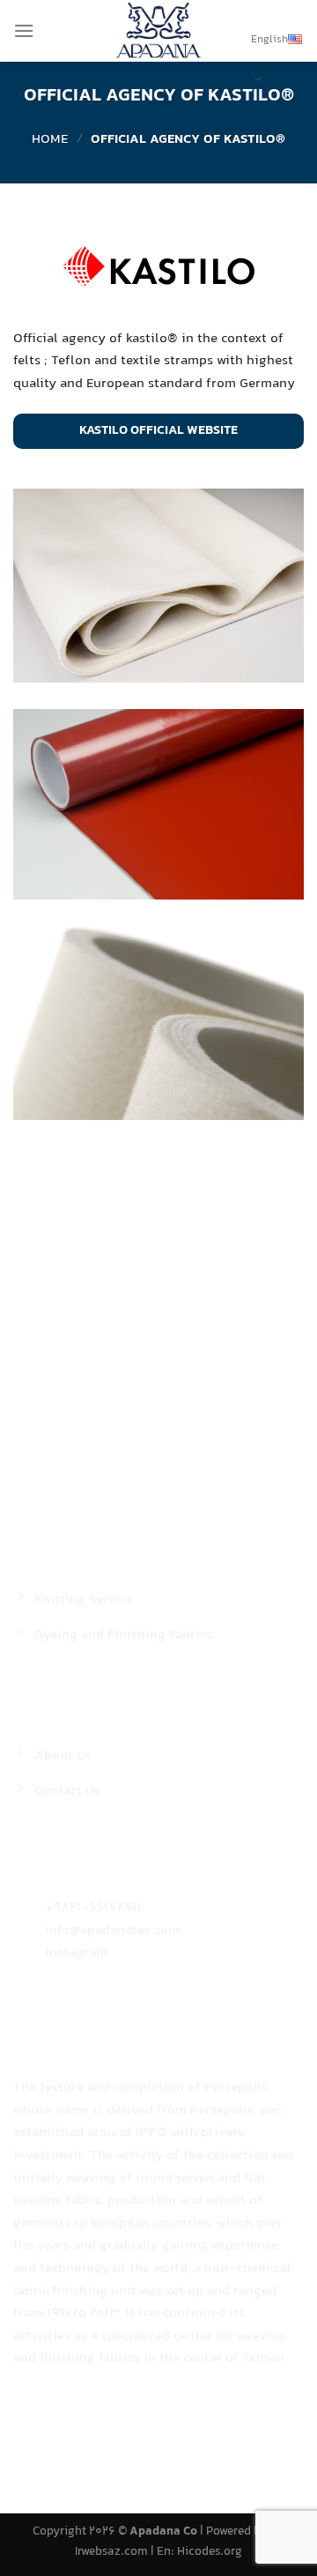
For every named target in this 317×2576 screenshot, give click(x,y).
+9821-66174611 (93, 1908)
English (269, 40)
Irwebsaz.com (111, 2552)
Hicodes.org (210, 2552)
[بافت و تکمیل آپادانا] (158, 31)
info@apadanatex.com (112, 1931)
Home (50, 140)
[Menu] (24, 30)
